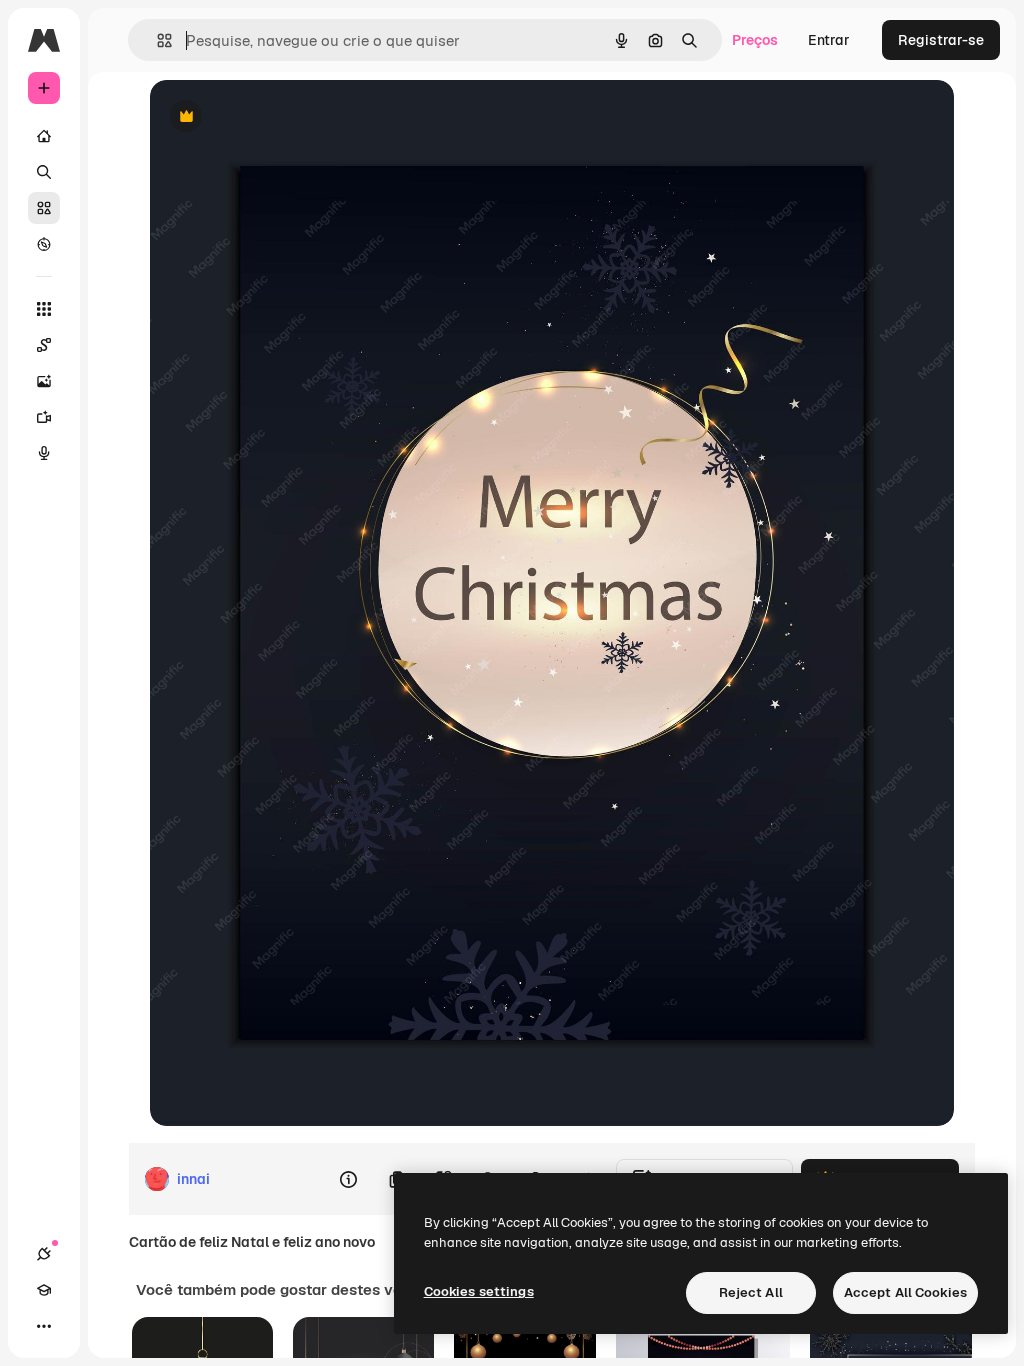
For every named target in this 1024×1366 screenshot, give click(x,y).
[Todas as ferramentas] (44, 309)
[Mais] (44, 1326)
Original (278, 117)
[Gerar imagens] (44, 381)
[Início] (44, 136)
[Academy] (44, 1290)
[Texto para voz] (44, 453)
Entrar (829, 40)
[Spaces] (44, 345)
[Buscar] (44, 172)
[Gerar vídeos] (44, 417)
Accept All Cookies (905, 1292)
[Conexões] (44, 1254)
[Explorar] (44, 244)
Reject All (751, 1292)
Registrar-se (941, 40)
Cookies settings (479, 1291)
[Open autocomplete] (156, 40)
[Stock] (44, 208)
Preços (755, 40)
